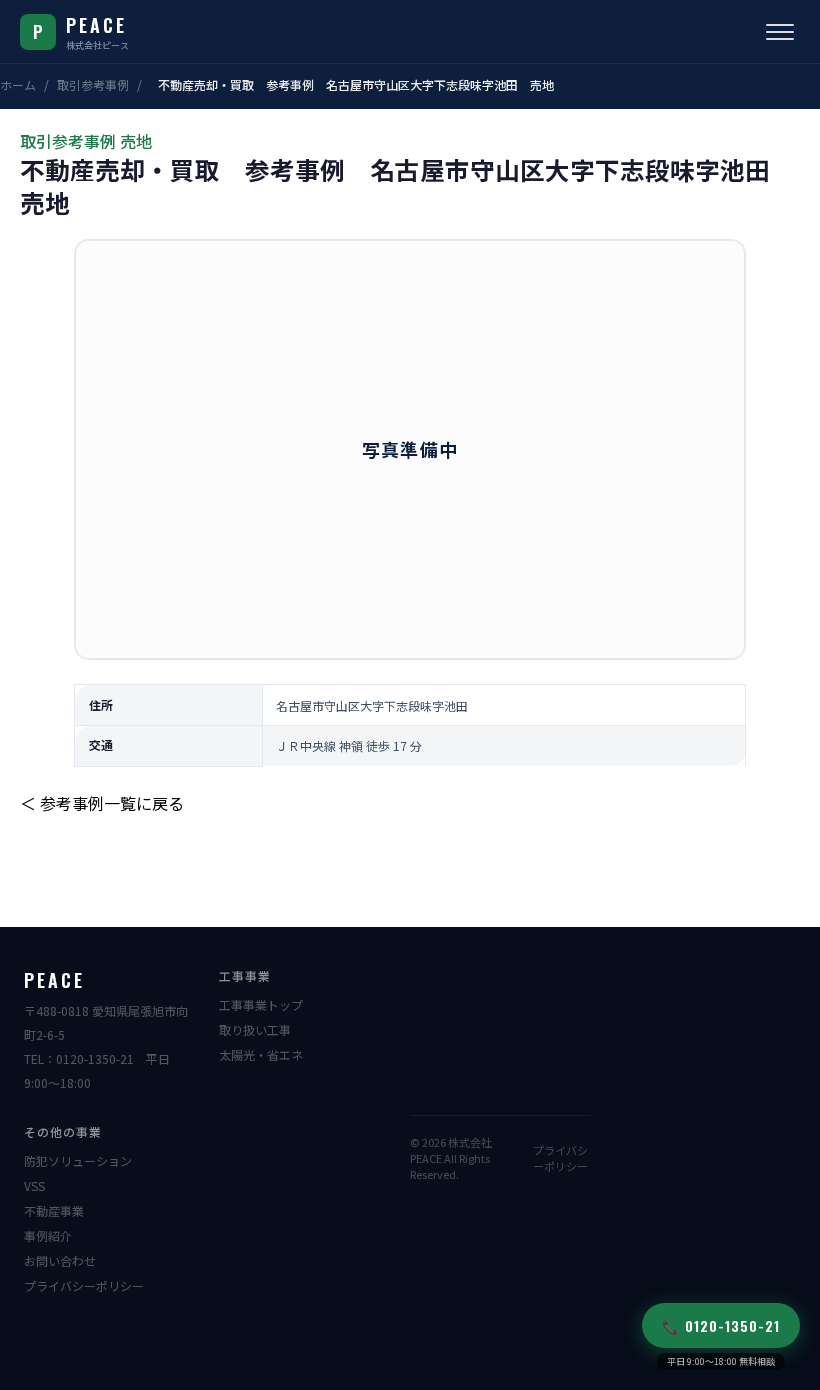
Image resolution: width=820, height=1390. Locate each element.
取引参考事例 (93, 84)
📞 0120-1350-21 (721, 1325)
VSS (34, 1185)
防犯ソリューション (78, 1160)
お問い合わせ (60, 1260)
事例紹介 (48, 1235)
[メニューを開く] (780, 32)
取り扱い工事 (255, 1029)
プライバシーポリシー (84, 1285)
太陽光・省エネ (261, 1054)
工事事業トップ (261, 1004)
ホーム (18, 84)
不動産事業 (54, 1210)
